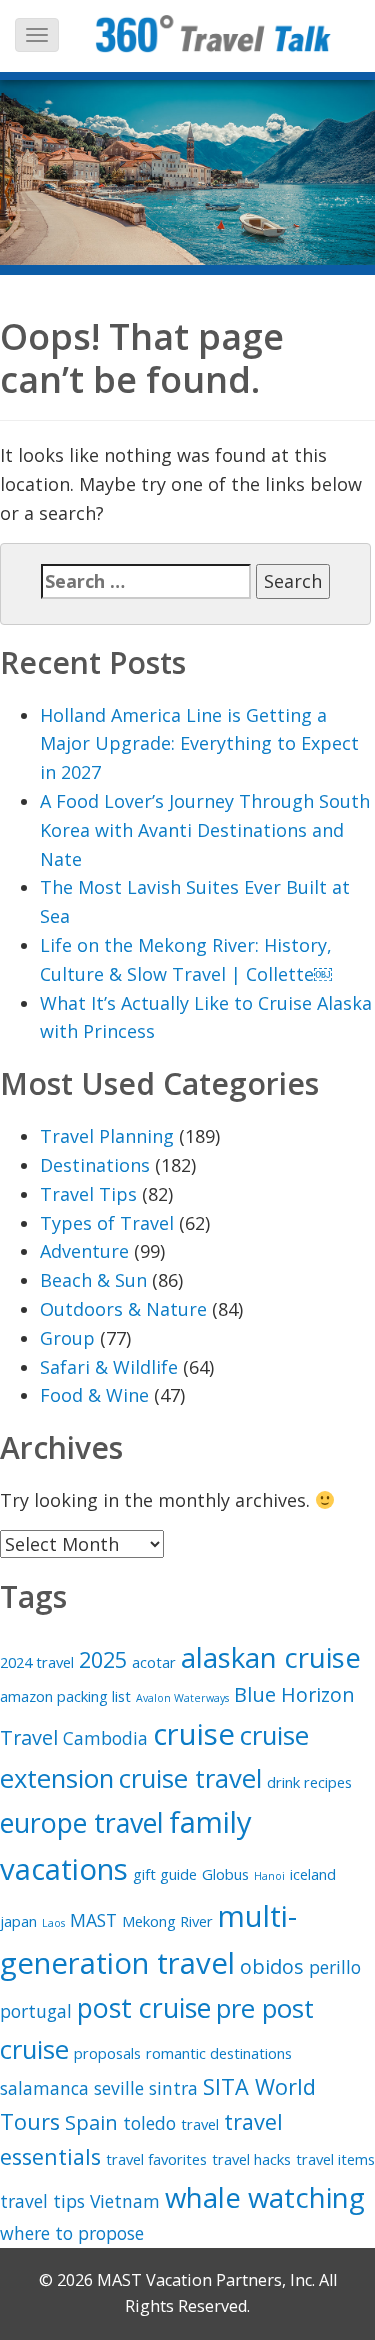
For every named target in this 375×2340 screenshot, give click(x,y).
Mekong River (167, 1921)
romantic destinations (219, 2053)
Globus (225, 1874)
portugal (36, 2011)
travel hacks (251, 2159)
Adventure (84, 1251)
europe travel (82, 1822)
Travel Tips (88, 1194)
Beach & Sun (93, 1280)
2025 (103, 1659)
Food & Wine (94, 1395)
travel (200, 2124)
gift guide (165, 1874)
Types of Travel (107, 1223)
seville (119, 2088)
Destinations (95, 1165)
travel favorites (156, 2159)
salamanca (44, 2088)
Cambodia (105, 1738)
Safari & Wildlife (109, 1367)
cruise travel (190, 1778)
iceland (313, 1874)
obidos (272, 1966)
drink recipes (309, 1782)
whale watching (265, 2197)
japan (18, 1921)
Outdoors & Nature (123, 1309)
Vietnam (125, 2201)
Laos (53, 1923)
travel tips (42, 2201)
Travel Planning (107, 1136)
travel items (335, 2159)
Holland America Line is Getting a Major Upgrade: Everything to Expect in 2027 (199, 744)
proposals (107, 2053)
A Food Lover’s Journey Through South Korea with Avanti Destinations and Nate (205, 830)
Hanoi (269, 1876)
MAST (93, 1920)
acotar (154, 1662)
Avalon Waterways (182, 1698)
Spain (91, 2122)
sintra (173, 2088)
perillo (335, 1967)
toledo (149, 2123)
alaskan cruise (271, 1657)
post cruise (144, 2007)
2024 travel (37, 1662)
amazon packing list (65, 1696)
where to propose (72, 2233)
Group (67, 1338)
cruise (194, 1734)
